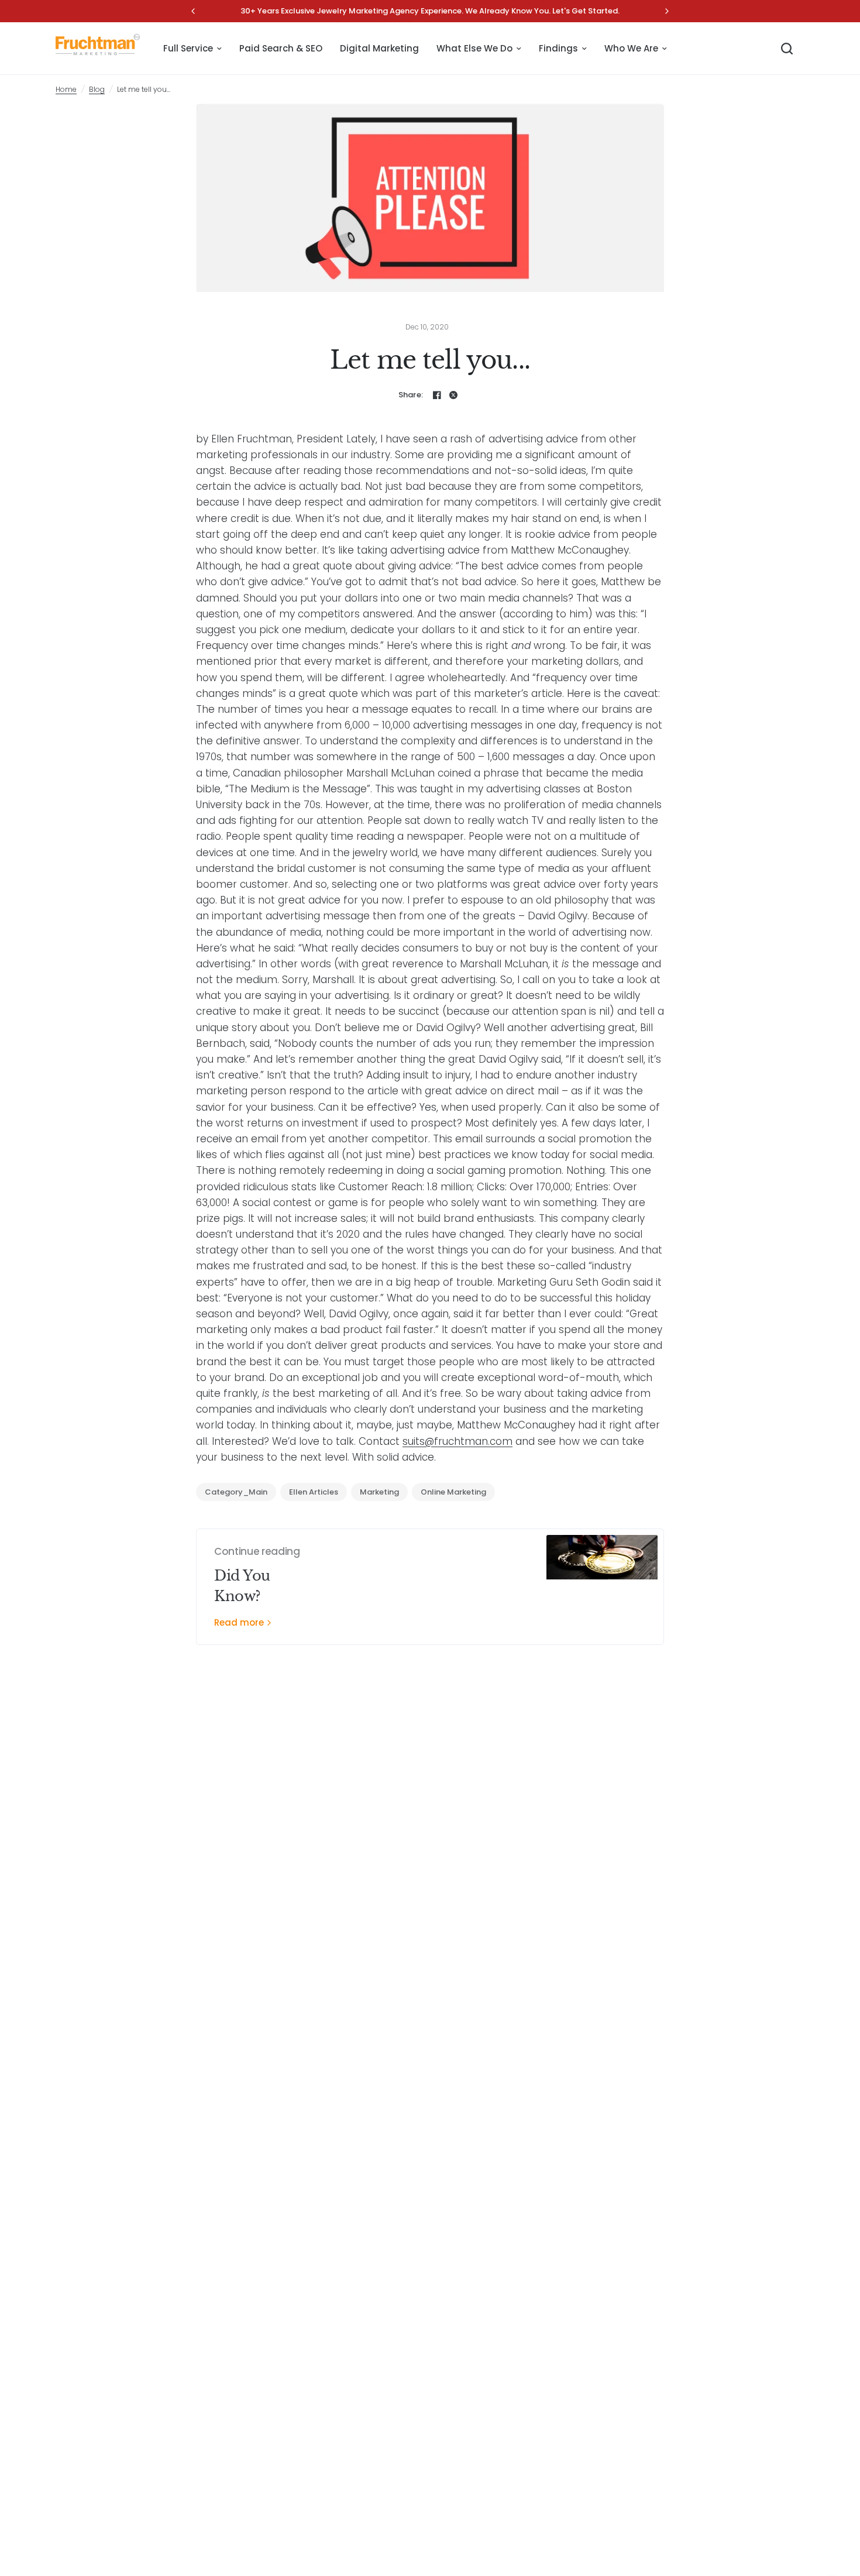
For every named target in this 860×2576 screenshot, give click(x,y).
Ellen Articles (314, 1492)
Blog (97, 89)
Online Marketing (453, 1492)
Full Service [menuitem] (188, 48)
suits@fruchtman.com (457, 1441)
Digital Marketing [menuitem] (379, 48)
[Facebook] (437, 395)
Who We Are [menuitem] (631, 48)
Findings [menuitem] (558, 48)
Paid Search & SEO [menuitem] (281, 48)
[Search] (787, 49)
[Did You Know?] (602, 1587)
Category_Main (236, 1492)
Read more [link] (239, 1622)
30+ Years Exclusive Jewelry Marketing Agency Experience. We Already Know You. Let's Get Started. (430, 11)
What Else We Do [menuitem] (474, 48)
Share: (411, 395)
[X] (453, 395)
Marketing (379, 1492)
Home (66, 89)
